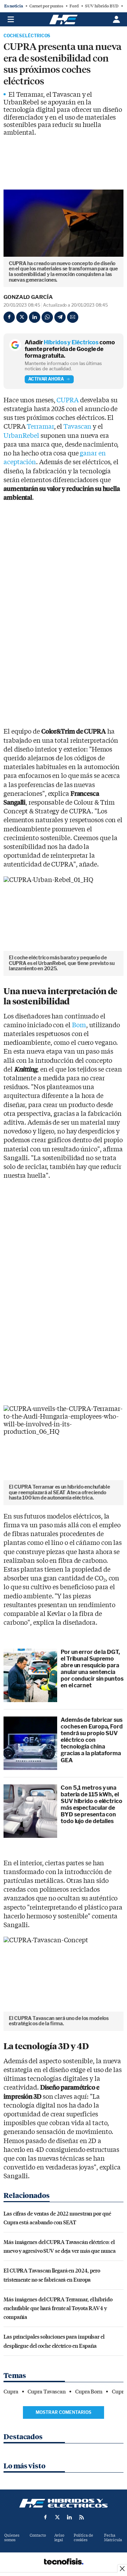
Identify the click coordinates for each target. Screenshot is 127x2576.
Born (79, 1025)
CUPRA (68, 400)
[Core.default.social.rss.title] (81, 2517)
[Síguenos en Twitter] (58, 2517)
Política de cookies (83, 2538)
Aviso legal (59, 2538)
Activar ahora (46, 379)
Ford (74, 6)
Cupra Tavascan (47, 2392)
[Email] (73, 317)
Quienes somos (12, 2538)
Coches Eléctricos (27, 36)
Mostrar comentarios (64, 2412)
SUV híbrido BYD (102, 6)
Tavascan (77, 427)
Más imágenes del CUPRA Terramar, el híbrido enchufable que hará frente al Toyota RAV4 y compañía (58, 2308)
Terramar (40, 427)
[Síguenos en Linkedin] (69, 2517)
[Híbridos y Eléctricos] (64, 2503)
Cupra (11, 2392)
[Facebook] (9, 317)
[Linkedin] (35, 317)
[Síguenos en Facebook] (46, 2517)
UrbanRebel (21, 436)
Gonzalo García (28, 297)
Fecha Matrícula (113, 2538)
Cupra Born (89, 2392)
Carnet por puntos (46, 6)
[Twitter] (22, 317)
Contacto (38, 2535)
